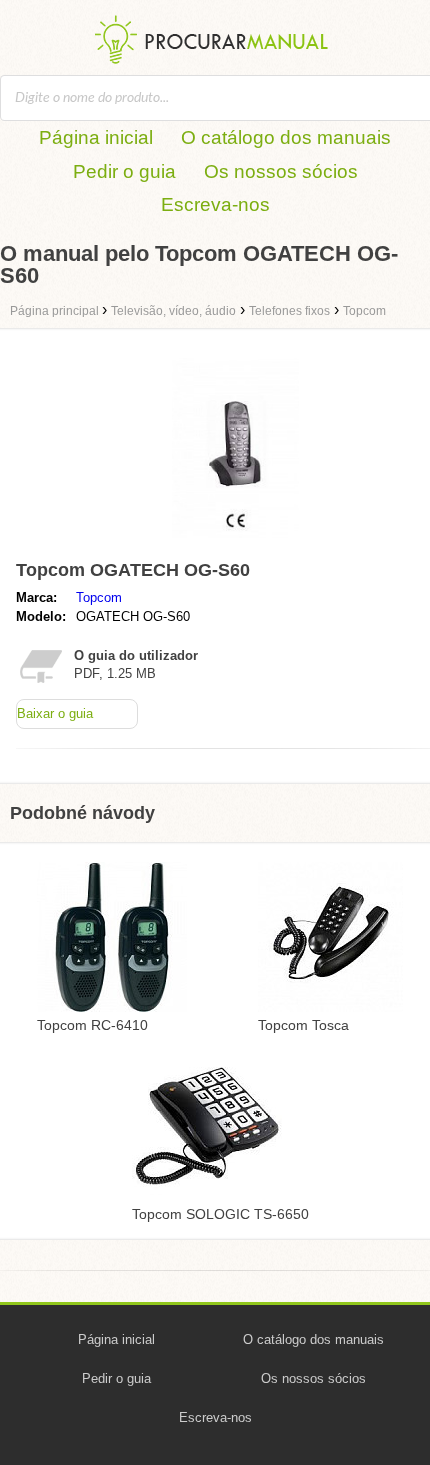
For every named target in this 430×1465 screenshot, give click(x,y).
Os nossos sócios (281, 171)
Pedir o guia (124, 171)
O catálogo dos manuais (286, 137)
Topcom (99, 597)
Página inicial (96, 137)
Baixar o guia (55, 713)
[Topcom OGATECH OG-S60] (235, 542)
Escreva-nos (215, 204)
